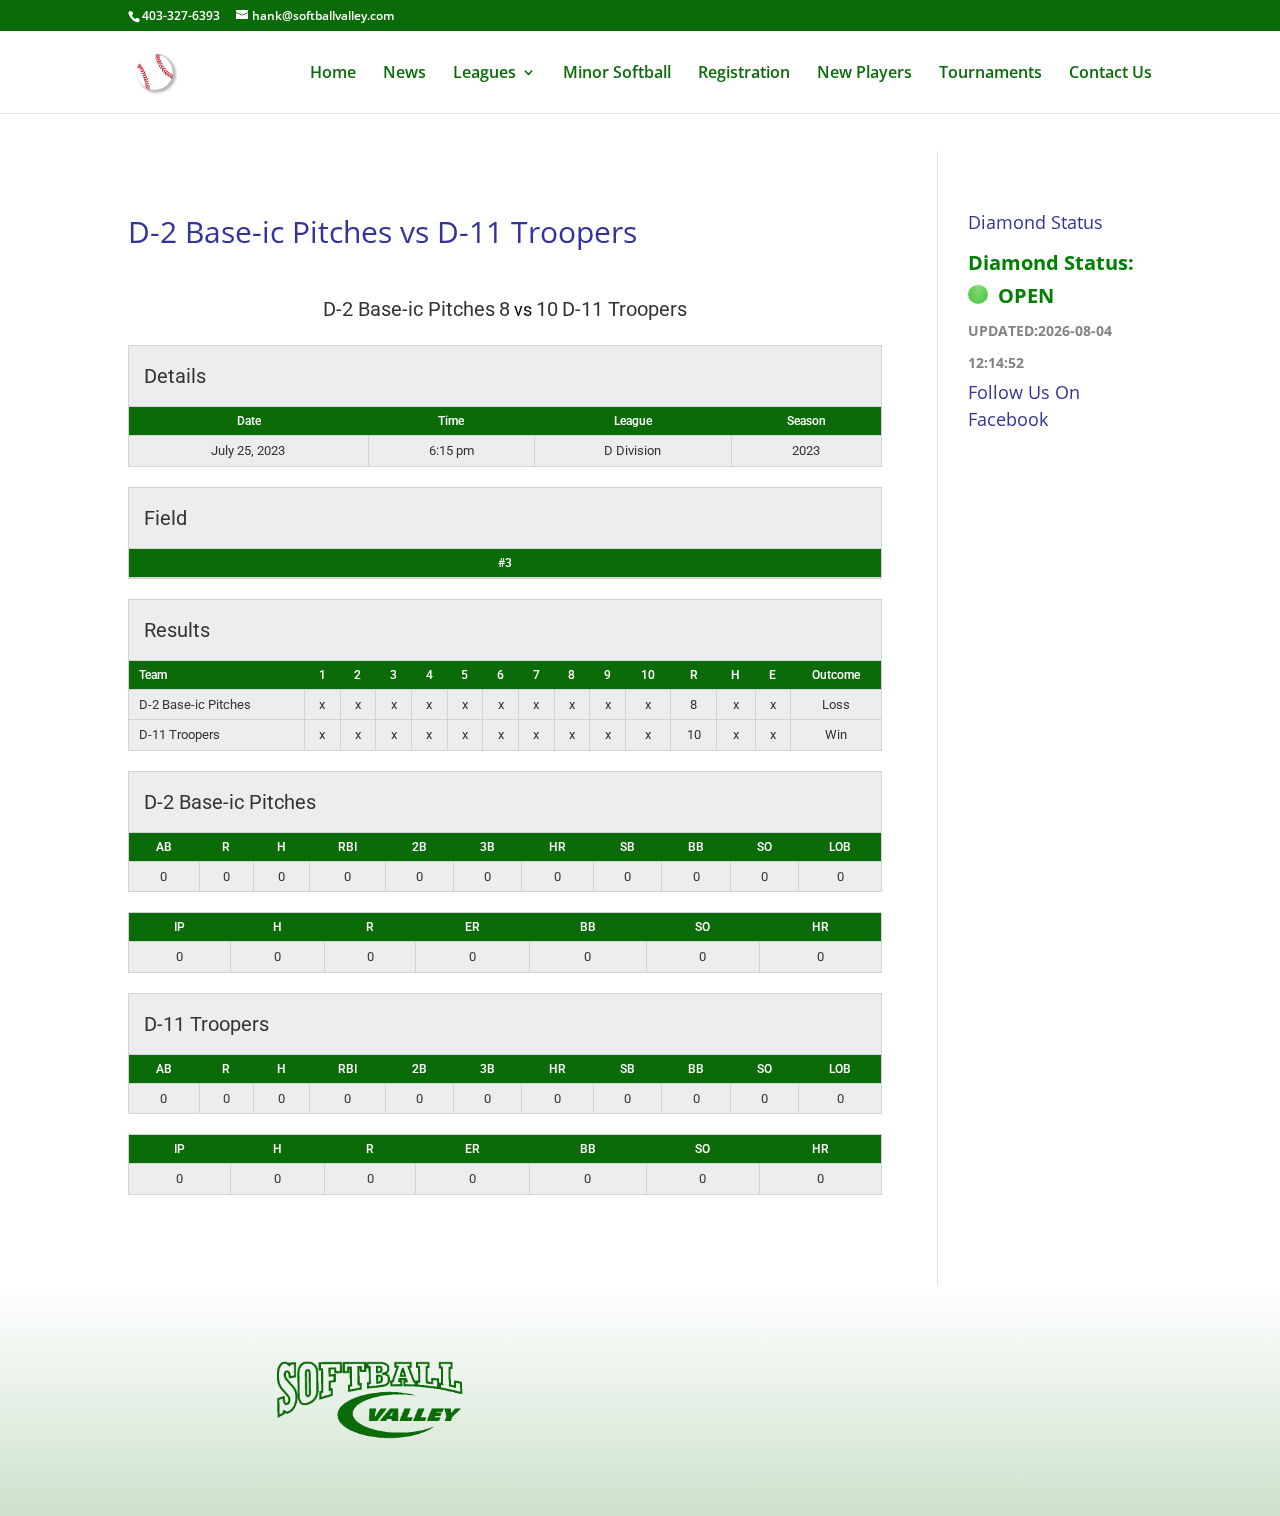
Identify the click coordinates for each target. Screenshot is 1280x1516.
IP (179, 927)
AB (164, 847)
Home (333, 74)
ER (472, 927)
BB (696, 847)
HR (557, 847)
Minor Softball (617, 74)
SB (627, 847)
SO (764, 847)
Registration (744, 74)
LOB (840, 847)
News (404, 74)
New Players (864, 74)
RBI (347, 847)
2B (419, 847)
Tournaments (990, 74)
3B (487, 847)
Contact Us (1110, 74)
